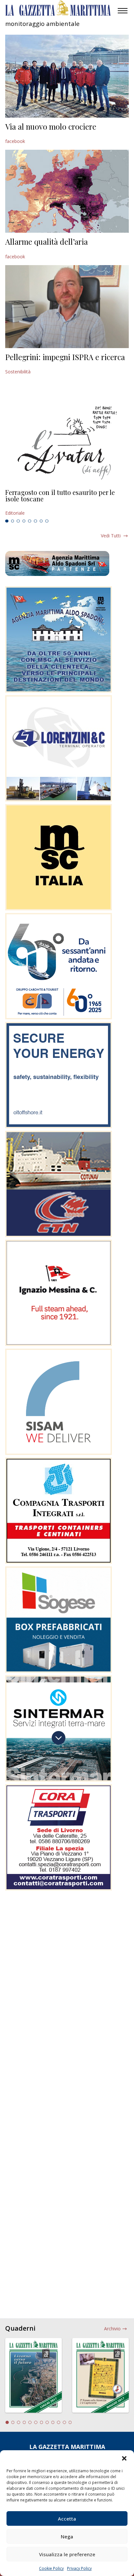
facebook (15, 141)
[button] (124, 2458)
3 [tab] (18, 521)
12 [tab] (70, 2422)
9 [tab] (53, 2422)
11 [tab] (64, 2422)
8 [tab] (47, 521)
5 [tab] (30, 521)
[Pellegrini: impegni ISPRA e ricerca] (67, 307)
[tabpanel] (67, 503)
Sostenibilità (18, 372)
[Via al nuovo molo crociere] (67, 76)
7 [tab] (41, 521)
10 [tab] (59, 2422)
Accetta (67, 2519)
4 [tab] (24, 521)
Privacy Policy (79, 2568)
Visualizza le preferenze (67, 2554)
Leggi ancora (67, 503)
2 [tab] (13, 521)
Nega (67, 2536)
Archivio (112, 2329)
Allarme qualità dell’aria (47, 241)
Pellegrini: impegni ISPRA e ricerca (65, 357)
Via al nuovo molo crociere (51, 126)
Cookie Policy (51, 2568)
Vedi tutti (111, 536)
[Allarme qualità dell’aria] (67, 191)
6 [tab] (35, 521)
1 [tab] (7, 521)
